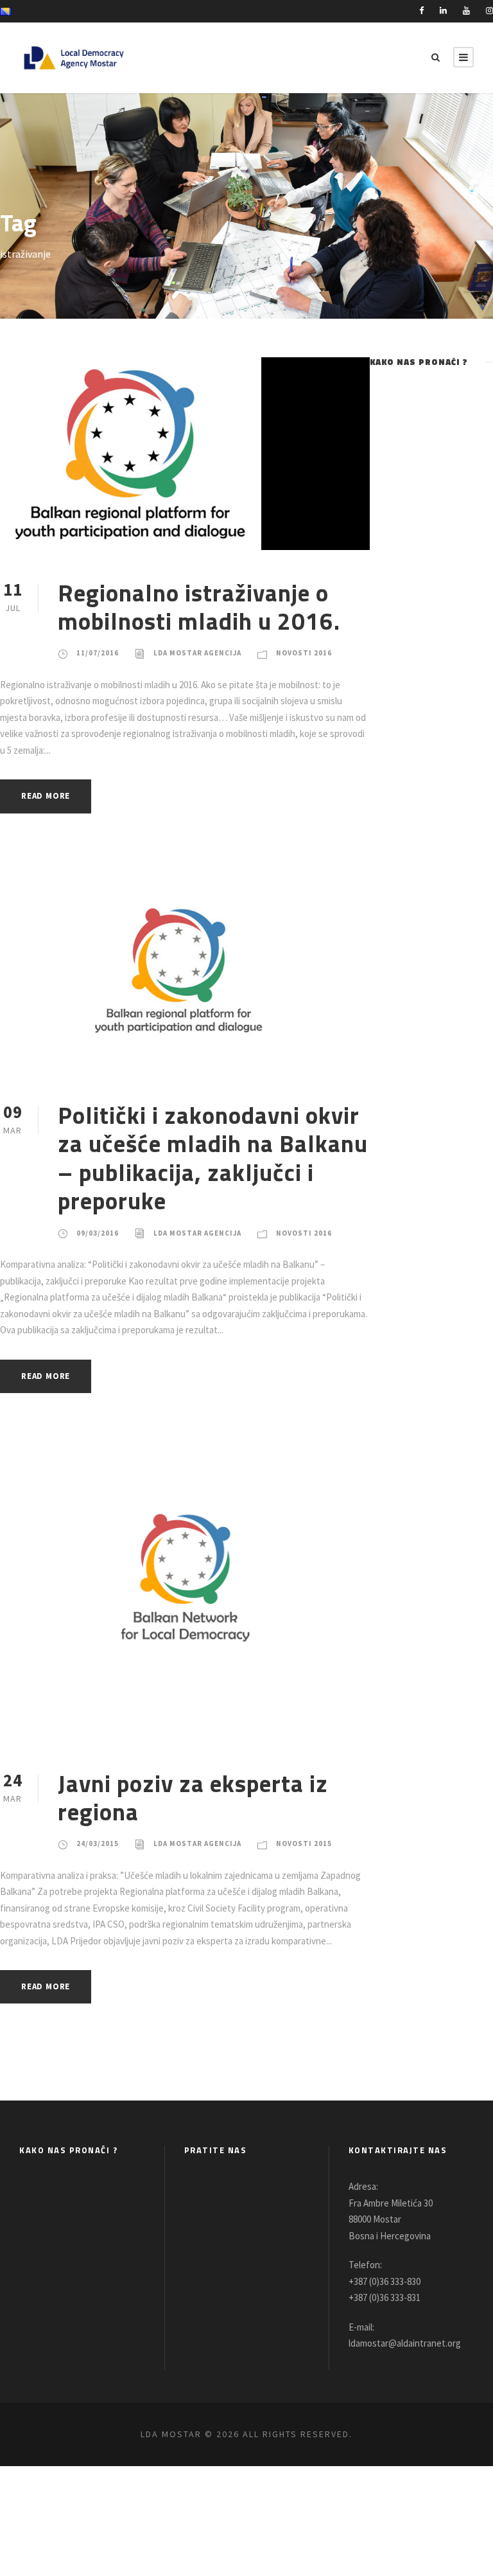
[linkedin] (443, 11)
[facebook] (421, 11)
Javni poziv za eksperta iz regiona (193, 1797)
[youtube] (466, 11)
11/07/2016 (98, 653)
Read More (46, 796)
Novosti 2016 (304, 653)
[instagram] (489, 11)
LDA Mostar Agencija (197, 653)
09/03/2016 (98, 1233)
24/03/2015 (98, 1843)
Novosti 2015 (304, 1843)
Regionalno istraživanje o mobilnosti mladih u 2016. (199, 607)
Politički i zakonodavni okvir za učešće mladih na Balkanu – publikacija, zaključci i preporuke (213, 1158)
